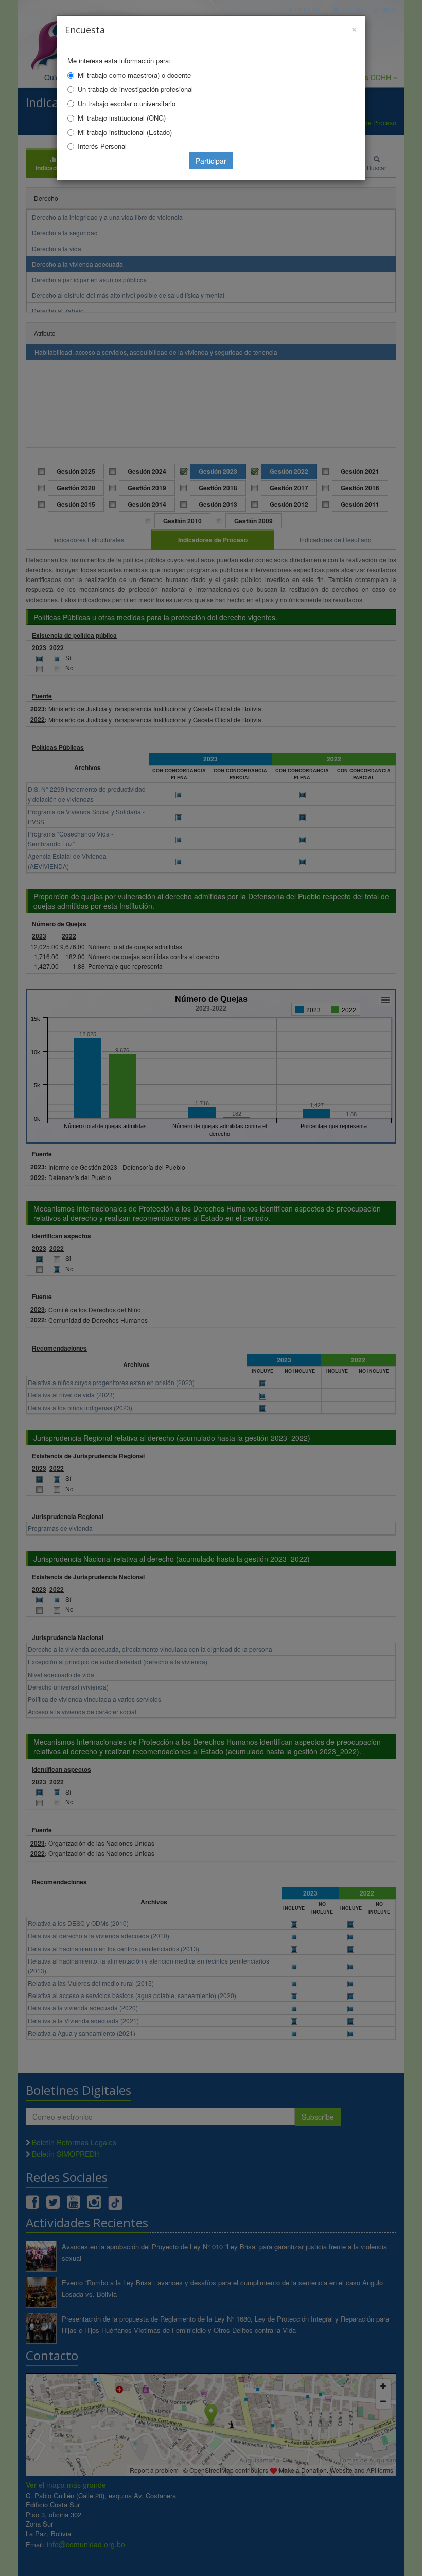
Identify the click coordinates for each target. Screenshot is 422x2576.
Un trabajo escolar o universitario (127, 103)
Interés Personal (102, 146)
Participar (211, 161)
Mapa (388, 10)
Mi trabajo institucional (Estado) (125, 132)
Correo (351, 10)
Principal (308, 10)
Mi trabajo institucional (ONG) (122, 118)
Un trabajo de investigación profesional (135, 89)
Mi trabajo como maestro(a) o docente (134, 75)
